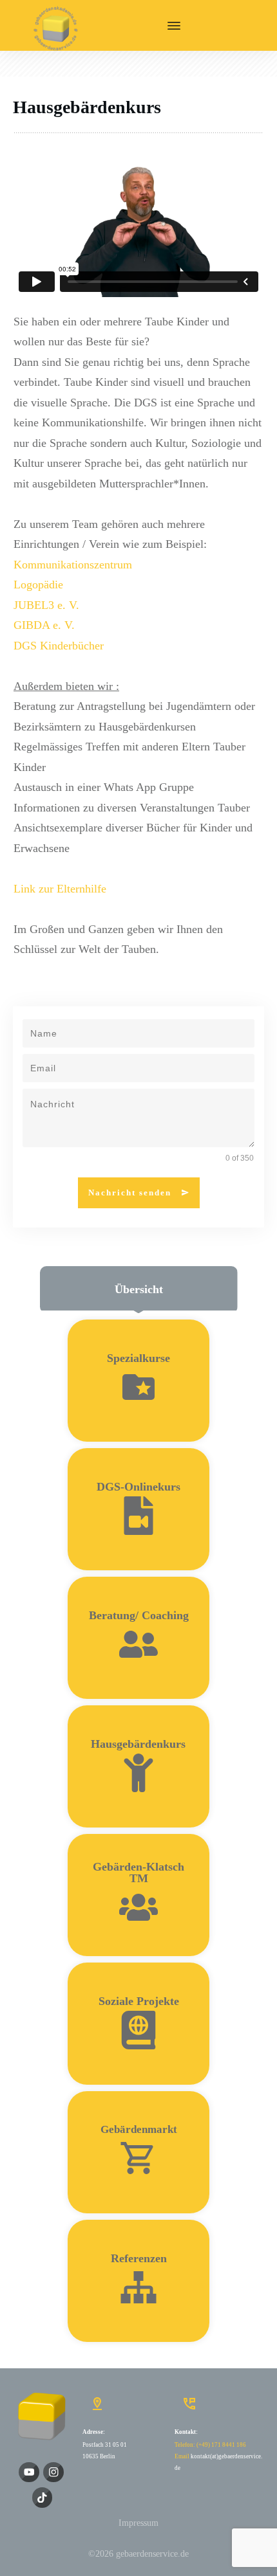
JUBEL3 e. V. (46, 605)
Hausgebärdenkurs (87, 107)
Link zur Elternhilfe (60, 889)
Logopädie (38, 585)
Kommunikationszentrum (73, 565)
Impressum (138, 2523)
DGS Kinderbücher (59, 646)
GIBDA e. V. (44, 625)
